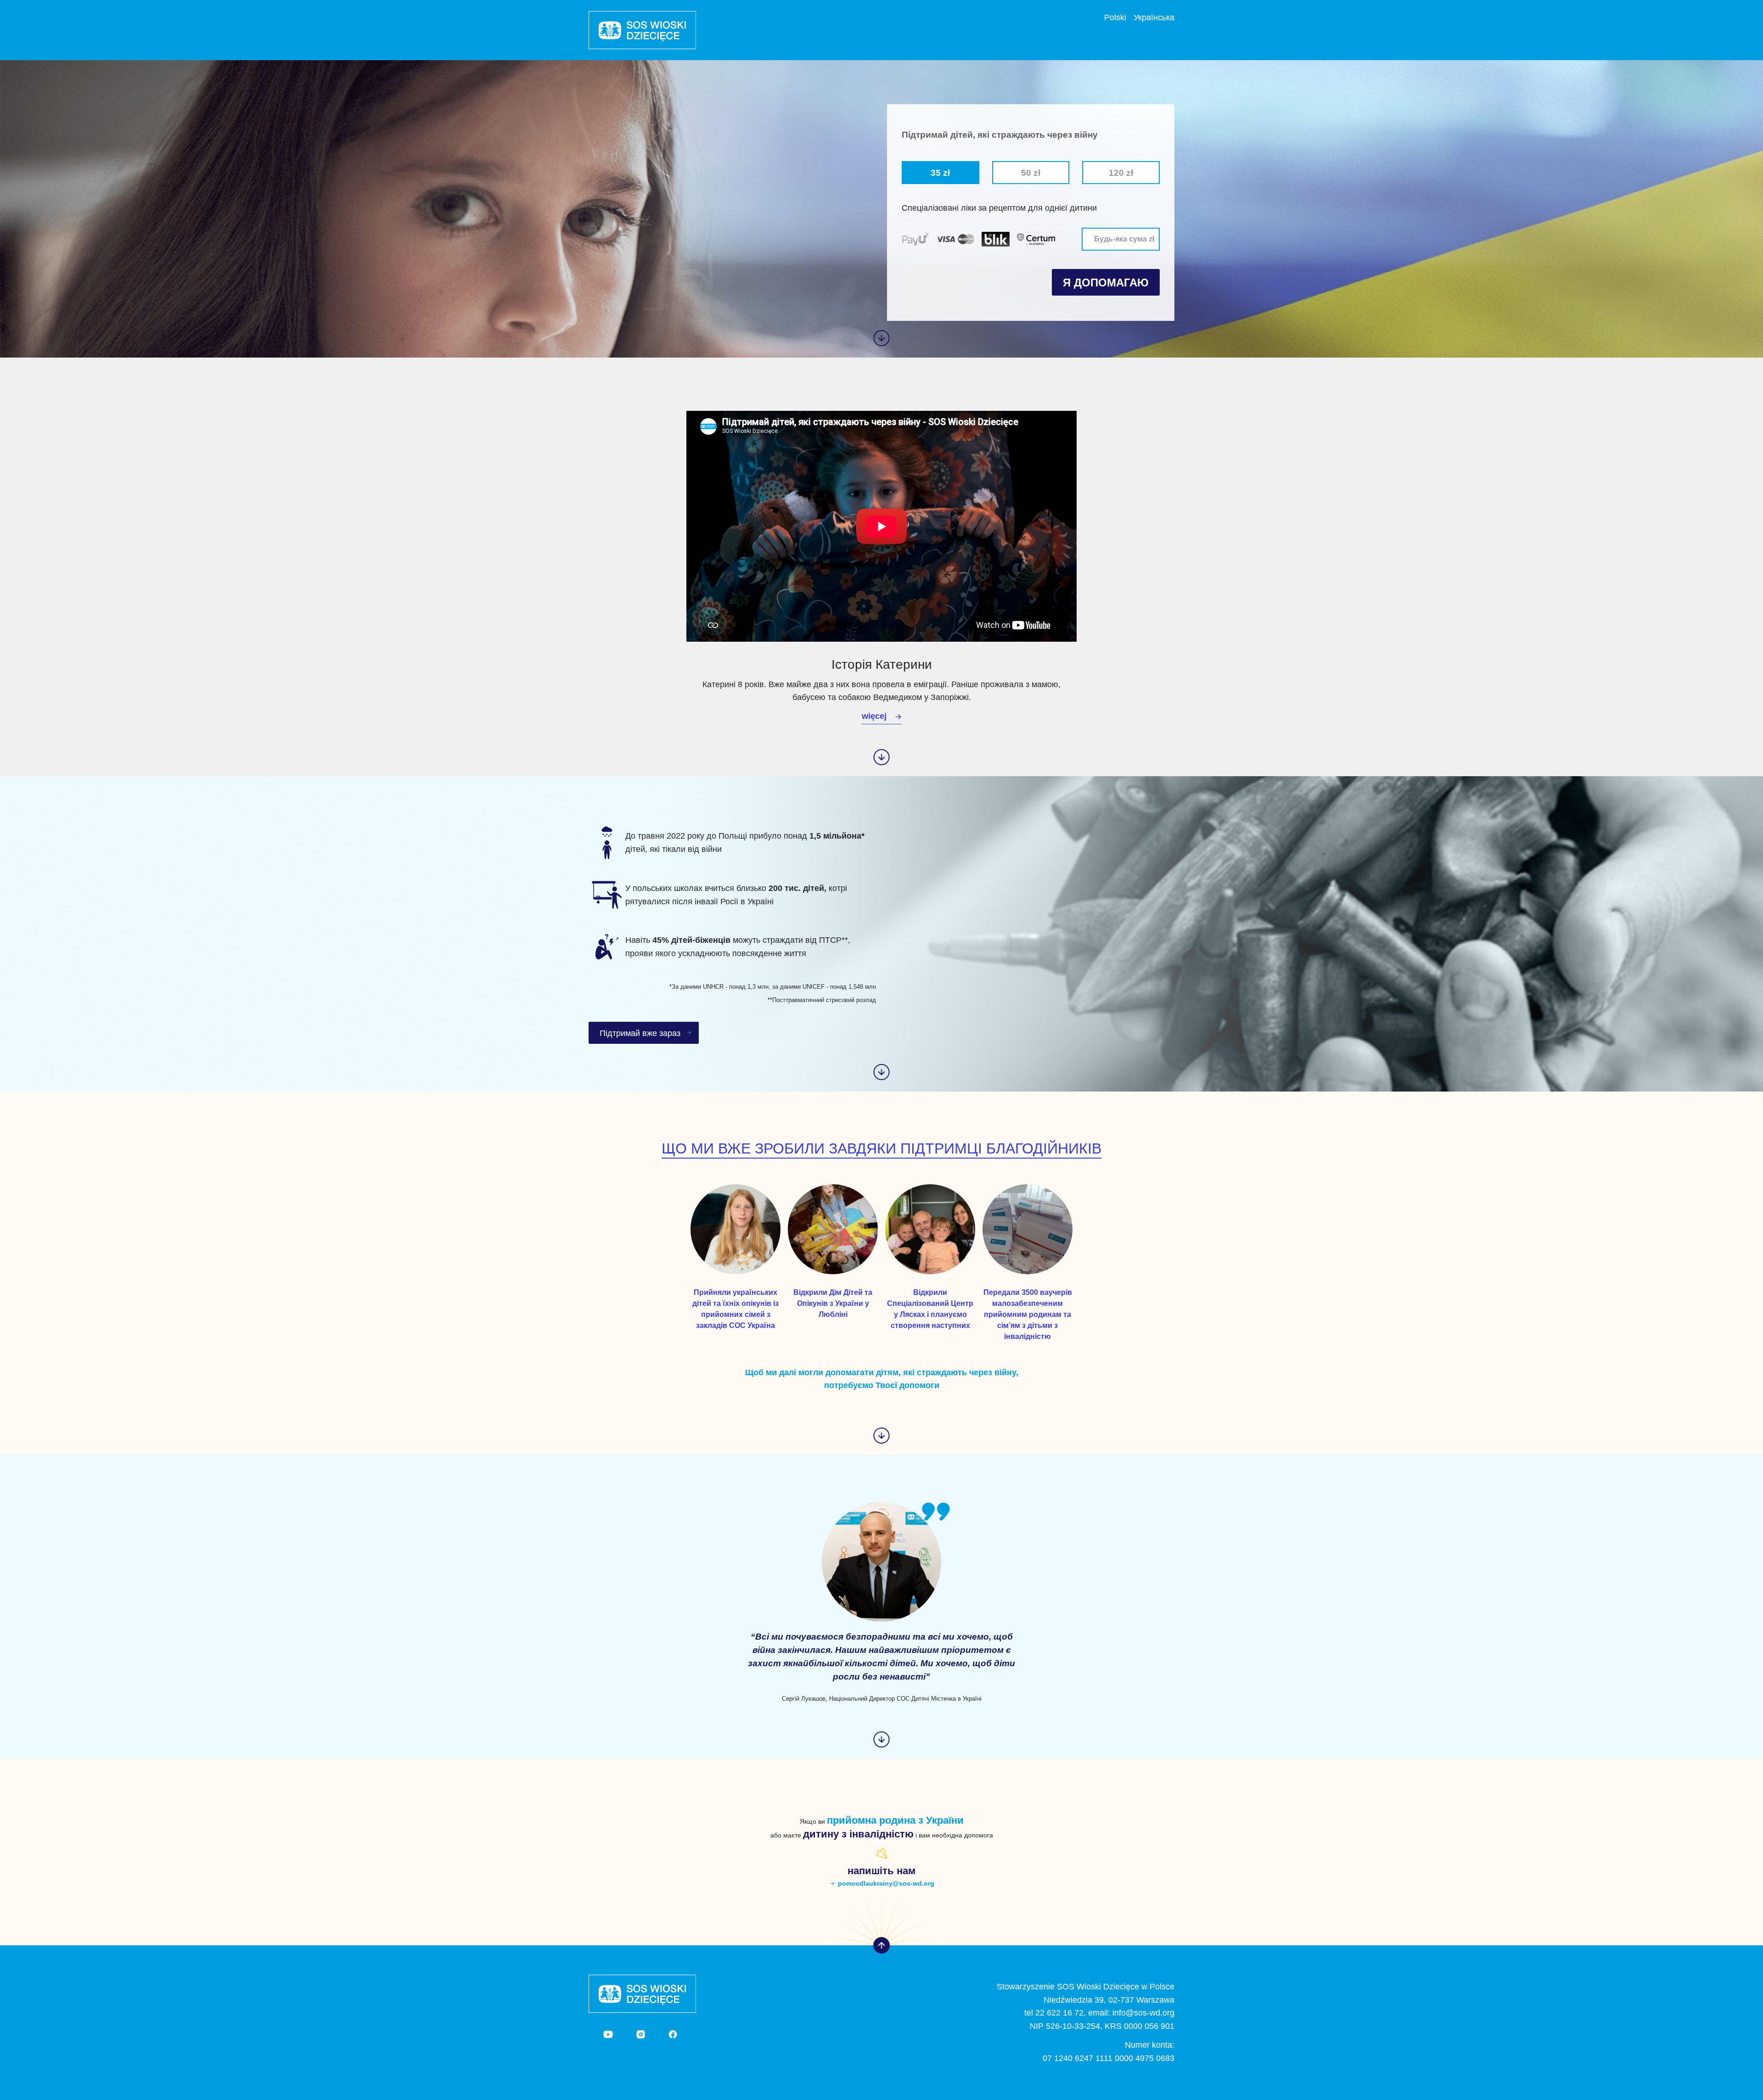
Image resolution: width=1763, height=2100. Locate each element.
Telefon (923, 296)
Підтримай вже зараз (640, 1033)
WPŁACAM (1325, 207)
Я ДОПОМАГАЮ (1106, 283)
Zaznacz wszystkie (939, 229)
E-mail (922, 281)
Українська (1154, 17)
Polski (1115, 17)
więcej (874, 716)
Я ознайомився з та (1002, 245)
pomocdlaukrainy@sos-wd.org (886, 1883)
